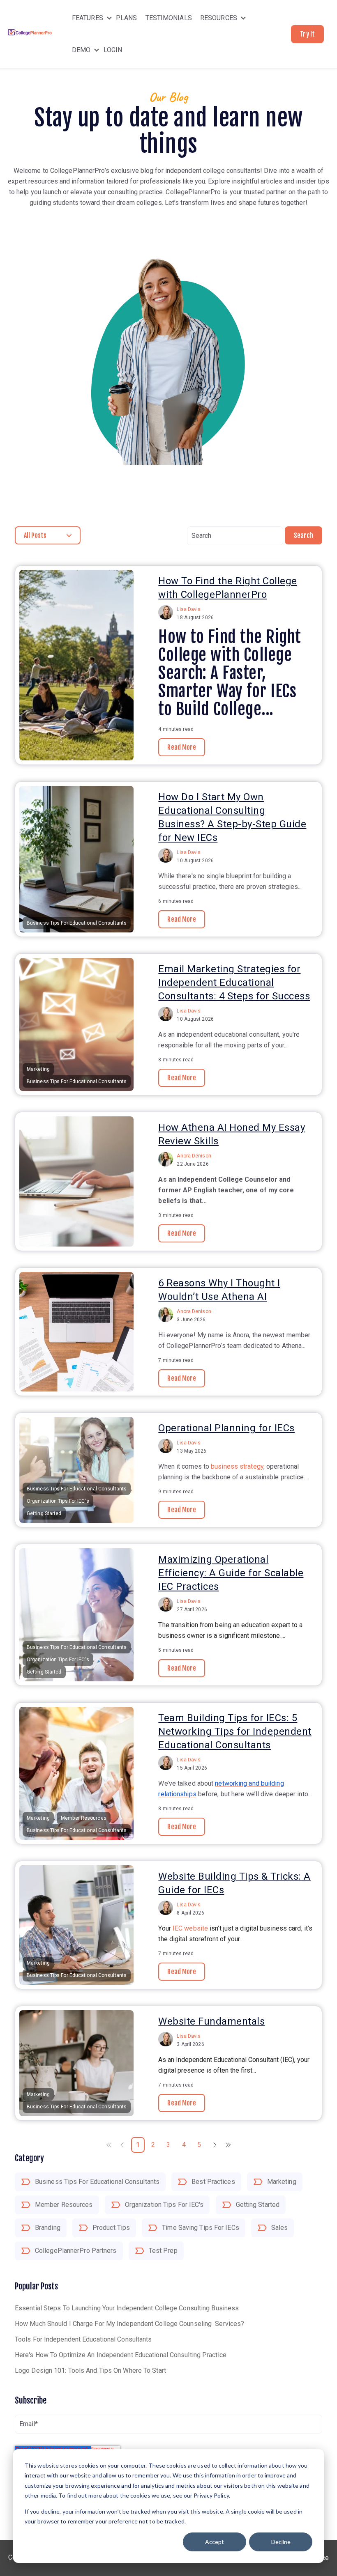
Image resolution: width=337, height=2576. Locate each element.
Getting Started (258, 2205)
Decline (281, 2542)
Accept (215, 2542)
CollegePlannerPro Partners (76, 2251)
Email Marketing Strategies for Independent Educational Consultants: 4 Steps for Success (234, 983)
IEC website (190, 1928)
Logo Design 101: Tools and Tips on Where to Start (90, 2371)
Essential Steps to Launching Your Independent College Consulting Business (127, 2308)
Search (304, 535)
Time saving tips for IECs (201, 2228)
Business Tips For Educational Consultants (97, 2182)
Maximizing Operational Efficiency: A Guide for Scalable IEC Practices (231, 1573)
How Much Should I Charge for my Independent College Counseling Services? (129, 2324)
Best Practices (213, 2182)
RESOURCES (219, 18)
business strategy (237, 1466)
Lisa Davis (189, 609)
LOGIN (113, 50)
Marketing (282, 2182)
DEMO (81, 50)
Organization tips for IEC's (164, 2205)
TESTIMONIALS (169, 18)
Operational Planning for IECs (226, 1428)
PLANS (127, 18)
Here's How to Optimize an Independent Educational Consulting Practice (121, 2355)
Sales (280, 2228)
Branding (48, 2228)
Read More (182, 747)
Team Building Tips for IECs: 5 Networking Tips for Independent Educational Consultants (235, 1731)
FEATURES (88, 18)
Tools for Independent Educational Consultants (83, 2339)
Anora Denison (194, 1156)
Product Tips (111, 2228)
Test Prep (163, 2251)
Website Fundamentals (211, 2021)
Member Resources (64, 2205)
